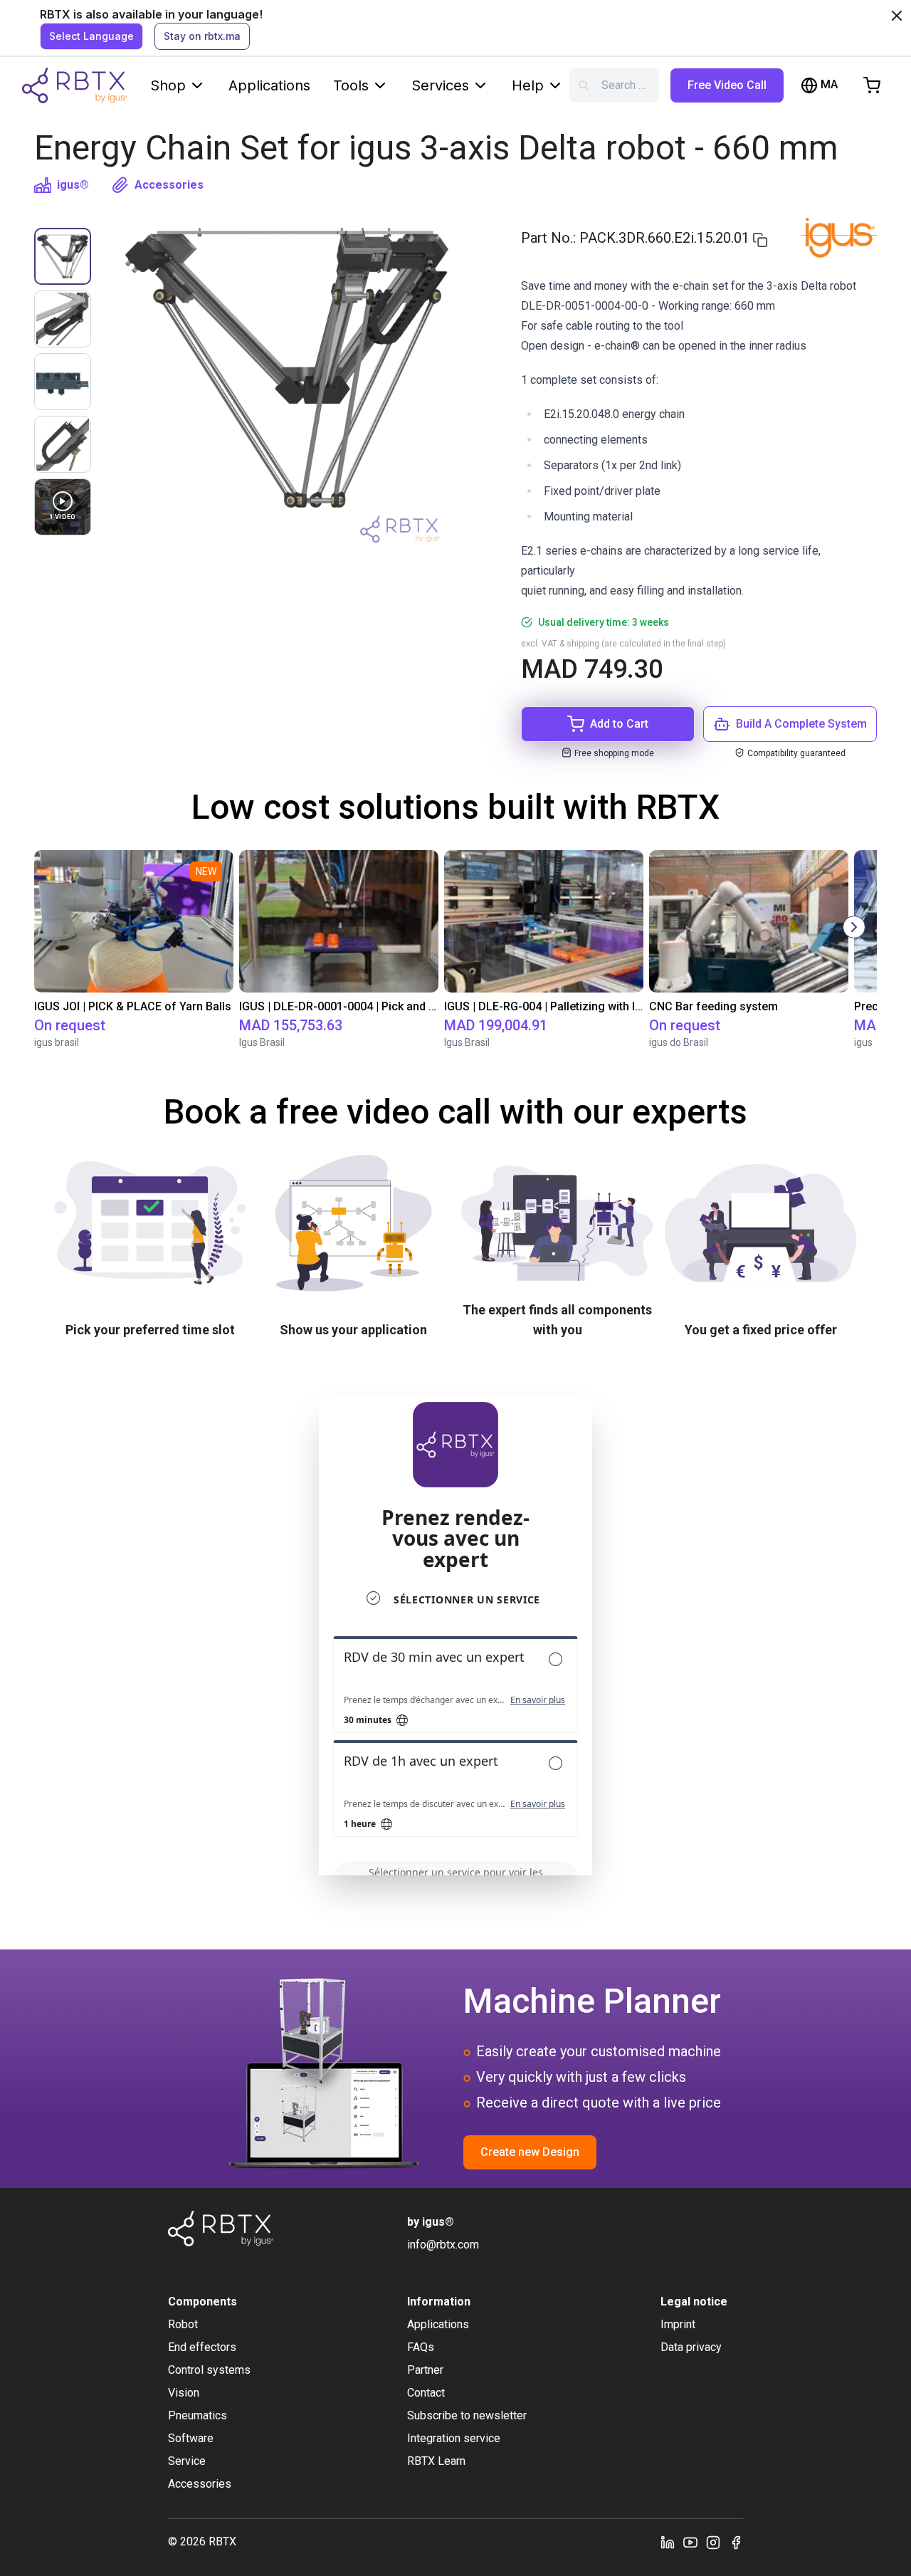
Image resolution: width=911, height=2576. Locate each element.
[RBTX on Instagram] (713, 2542)
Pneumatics (198, 2415)
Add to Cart (619, 724)
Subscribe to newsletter (467, 2415)
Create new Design (530, 2152)
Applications (269, 85)
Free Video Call (727, 85)
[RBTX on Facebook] (736, 2542)
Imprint (678, 2324)
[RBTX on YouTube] (690, 2542)
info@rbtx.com (443, 2245)
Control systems (209, 2370)
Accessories (169, 185)
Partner (425, 2370)
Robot (183, 2324)
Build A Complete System (801, 724)
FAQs (421, 2347)
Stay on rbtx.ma (202, 36)
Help (528, 85)
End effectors (202, 2347)
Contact (426, 2393)
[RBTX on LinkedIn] (668, 2542)
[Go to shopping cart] (872, 85)
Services (440, 85)
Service (187, 2461)
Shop (168, 85)
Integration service (454, 2438)
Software (191, 2438)
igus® (73, 185)
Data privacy (691, 2347)
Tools (351, 85)
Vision (184, 2393)
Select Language (91, 36)
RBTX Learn (436, 2461)
